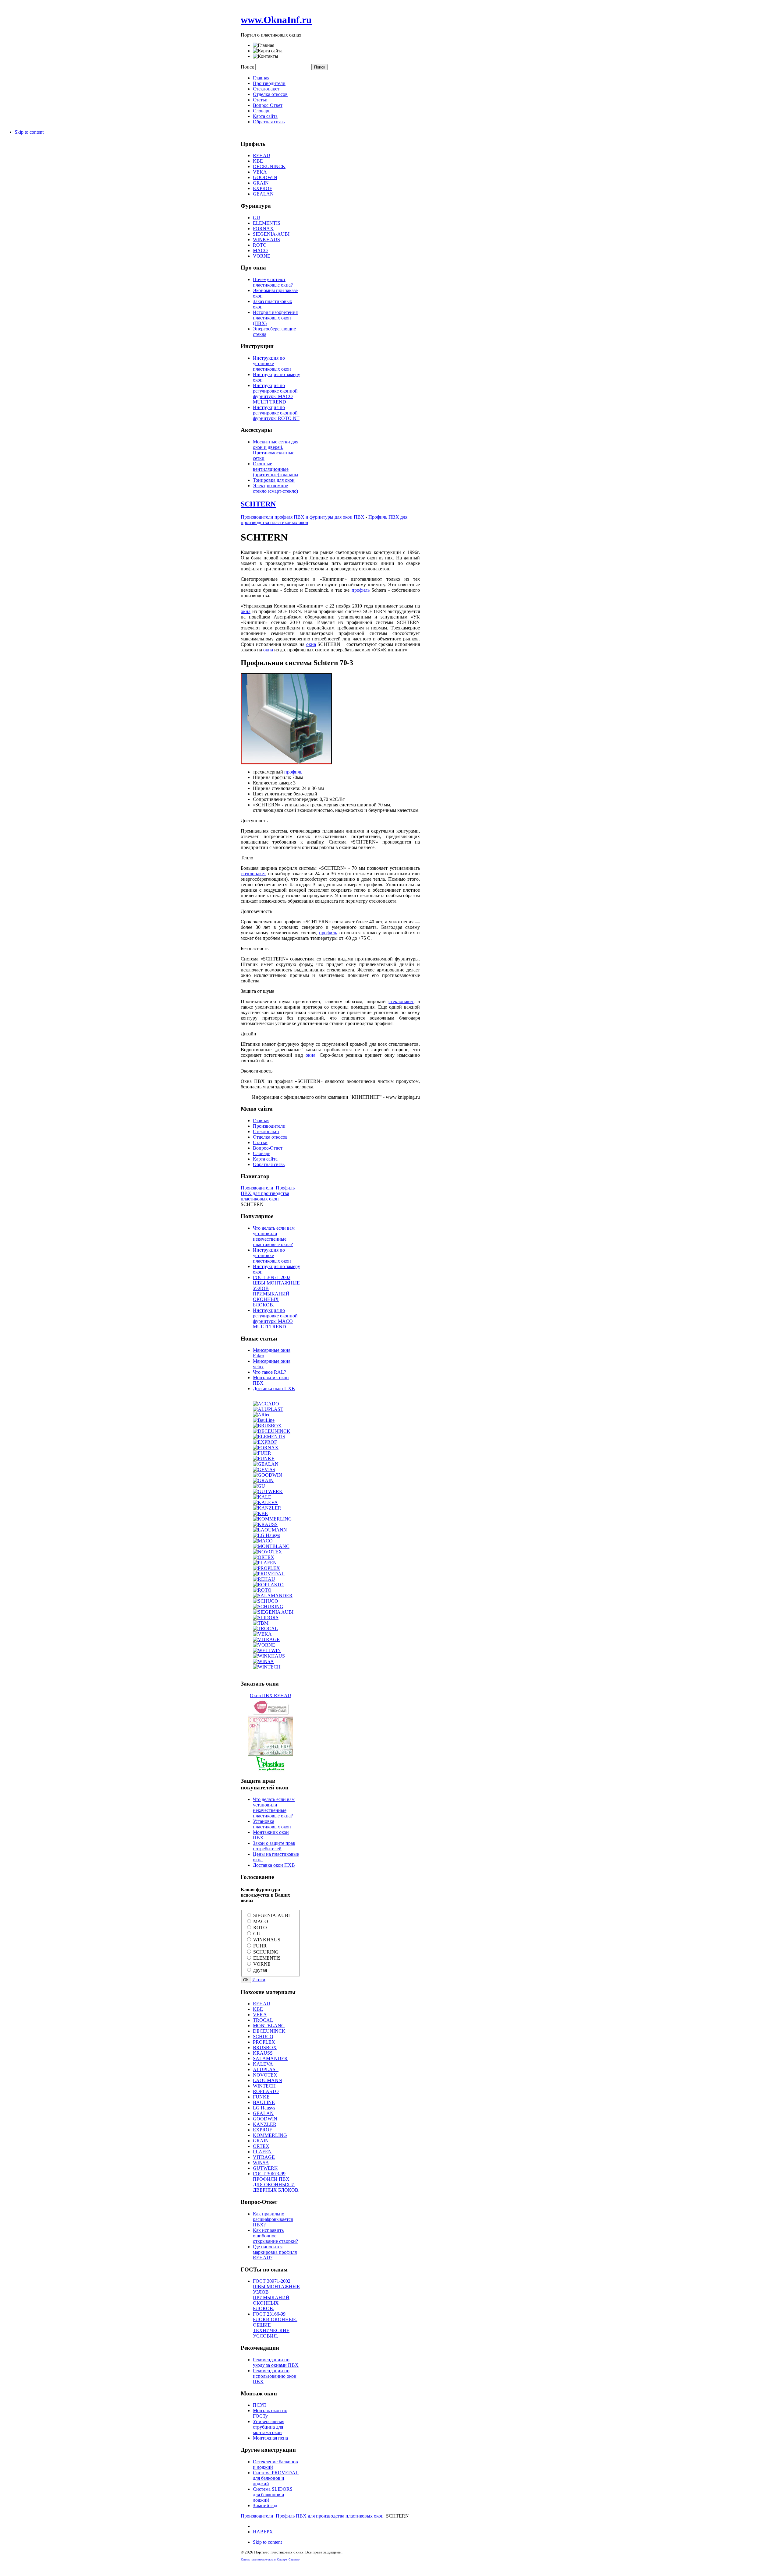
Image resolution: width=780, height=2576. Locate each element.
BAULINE (264, 2102)
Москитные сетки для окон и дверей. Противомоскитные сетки (276, 450)
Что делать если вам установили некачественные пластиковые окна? (274, 1236)
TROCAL (263, 2020)
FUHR (260, 1946)
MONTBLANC (269, 2026)
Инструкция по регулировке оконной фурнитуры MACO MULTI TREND (275, 394)
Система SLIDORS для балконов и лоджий (273, 2495)
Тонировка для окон (274, 480)
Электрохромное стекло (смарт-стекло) (275, 488)
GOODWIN (265, 177)
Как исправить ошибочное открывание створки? (275, 2236)
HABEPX (263, 2532)
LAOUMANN (268, 2080)
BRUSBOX (265, 2047)
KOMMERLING (270, 2135)
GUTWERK (265, 2168)
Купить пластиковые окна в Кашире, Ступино (270, 2559)
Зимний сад (265, 2506)
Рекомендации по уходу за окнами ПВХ (276, 2362)
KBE (258, 161)
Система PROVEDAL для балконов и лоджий (276, 2478)
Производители (257, 1188)
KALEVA (263, 2064)
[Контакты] (266, 56)
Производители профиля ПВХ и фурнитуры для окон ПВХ (303, 517)
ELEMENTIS (267, 223)
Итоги (259, 1980)
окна (246, 611)
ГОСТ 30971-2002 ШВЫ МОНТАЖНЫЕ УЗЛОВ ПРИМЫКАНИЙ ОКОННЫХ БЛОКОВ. (276, 1291)
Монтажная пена (270, 2438)
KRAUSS (263, 2053)
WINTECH (264, 2086)
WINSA (261, 2163)
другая (260, 1970)
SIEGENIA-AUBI (271, 234)
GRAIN (261, 183)
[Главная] (264, 45)
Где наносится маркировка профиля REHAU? (275, 2252)
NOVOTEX (265, 2075)
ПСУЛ (259, 2405)
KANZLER (265, 2124)
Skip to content (29, 132)
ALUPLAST (266, 2069)
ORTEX (261, 2146)
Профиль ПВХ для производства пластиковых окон (268, 1193)
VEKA (260, 172)
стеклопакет (253, 874)
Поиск (248, 67)
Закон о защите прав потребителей (274, 1846)
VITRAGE (264, 2157)
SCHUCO (263, 2037)
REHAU (262, 155)
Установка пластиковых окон (272, 1824)
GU (257, 218)
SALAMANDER (270, 2058)
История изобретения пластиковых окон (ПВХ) (275, 318)
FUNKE (261, 2097)
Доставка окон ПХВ (274, 1388)
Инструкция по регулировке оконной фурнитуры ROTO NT (276, 413)
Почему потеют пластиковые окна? (273, 282)
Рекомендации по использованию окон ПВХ (275, 2376)
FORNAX (263, 229)
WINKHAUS (266, 240)
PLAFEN (262, 2152)
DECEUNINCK (269, 166)
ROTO (260, 245)
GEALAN (263, 194)
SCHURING (266, 1952)
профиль (361, 590)
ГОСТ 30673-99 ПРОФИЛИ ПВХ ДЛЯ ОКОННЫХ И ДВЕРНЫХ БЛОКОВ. (276, 2182)
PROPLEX (264, 2042)
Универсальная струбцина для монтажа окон (269, 2427)
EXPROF (262, 188)
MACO (260, 250)
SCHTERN (258, 504)
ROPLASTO (266, 2091)
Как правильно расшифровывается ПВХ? (273, 2219)
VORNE (262, 256)
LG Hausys (264, 2108)
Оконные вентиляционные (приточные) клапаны (276, 469)
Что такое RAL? (269, 1372)
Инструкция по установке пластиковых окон (272, 363)
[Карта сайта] (268, 51)
